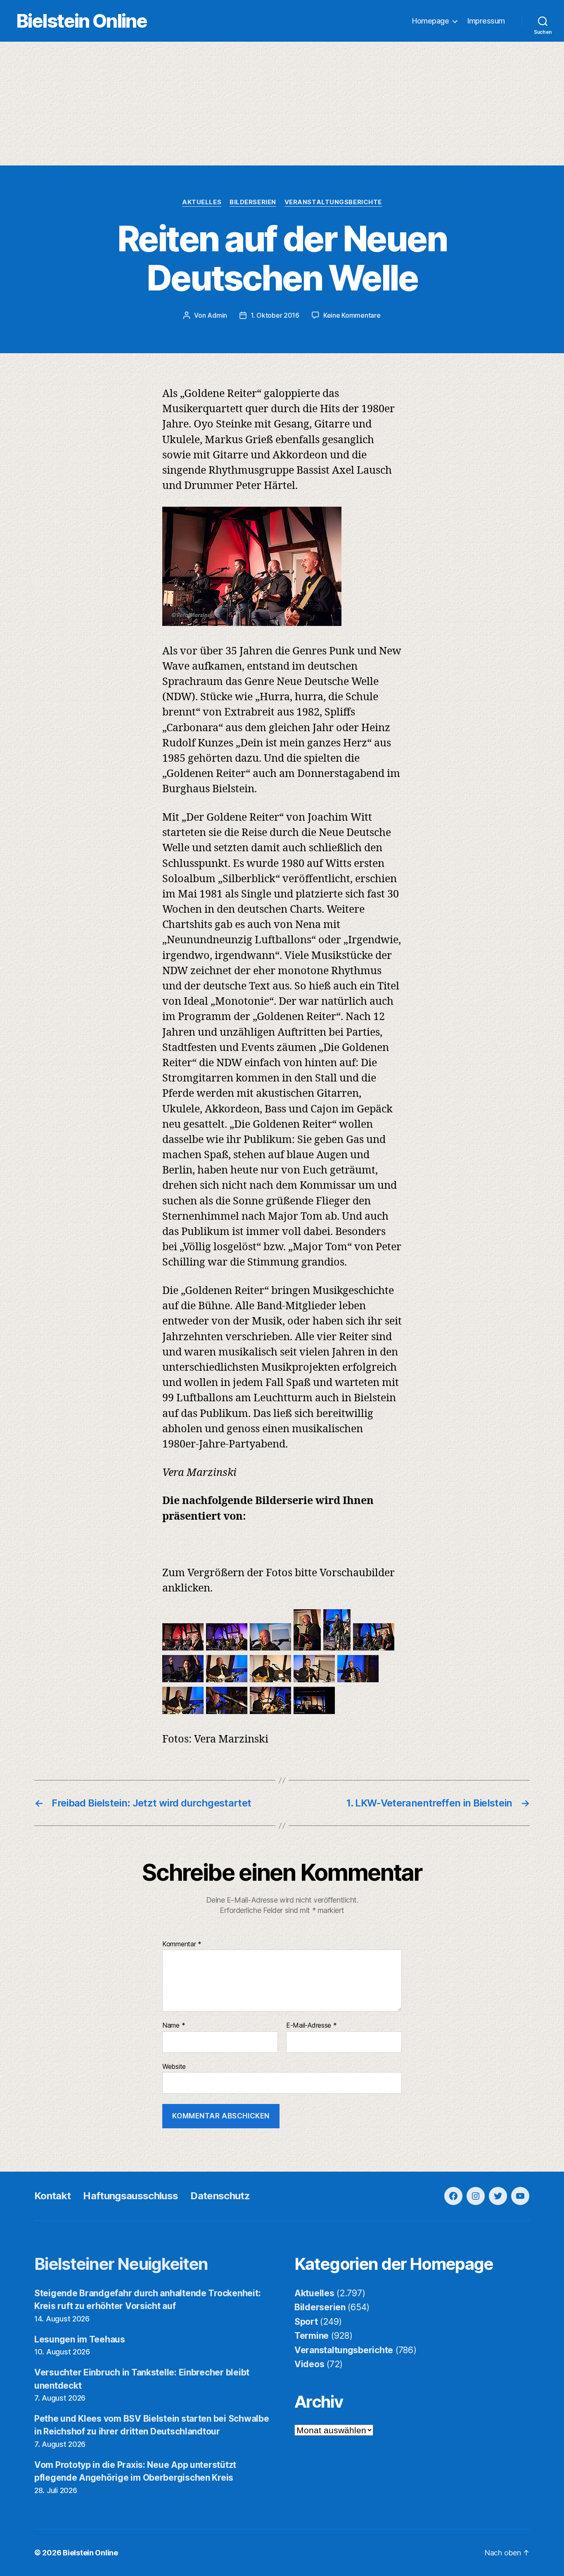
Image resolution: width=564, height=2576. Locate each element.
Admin (217, 315)
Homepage (430, 21)
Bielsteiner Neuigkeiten (121, 2264)
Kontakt (52, 2196)
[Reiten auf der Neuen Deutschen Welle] (183, 1647)
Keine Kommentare (352, 315)
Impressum (486, 21)
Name (174, 2026)
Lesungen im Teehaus (80, 2339)
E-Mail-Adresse (312, 2026)
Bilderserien (253, 202)
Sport (306, 2322)
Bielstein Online (82, 21)
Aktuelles (202, 202)
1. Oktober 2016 (275, 315)
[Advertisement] (282, 104)
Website (174, 2066)
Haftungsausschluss (130, 2196)
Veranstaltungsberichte (333, 202)
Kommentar (182, 1944)
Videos (309, 2364)
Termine (312, 2336)
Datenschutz (220, 2196)
